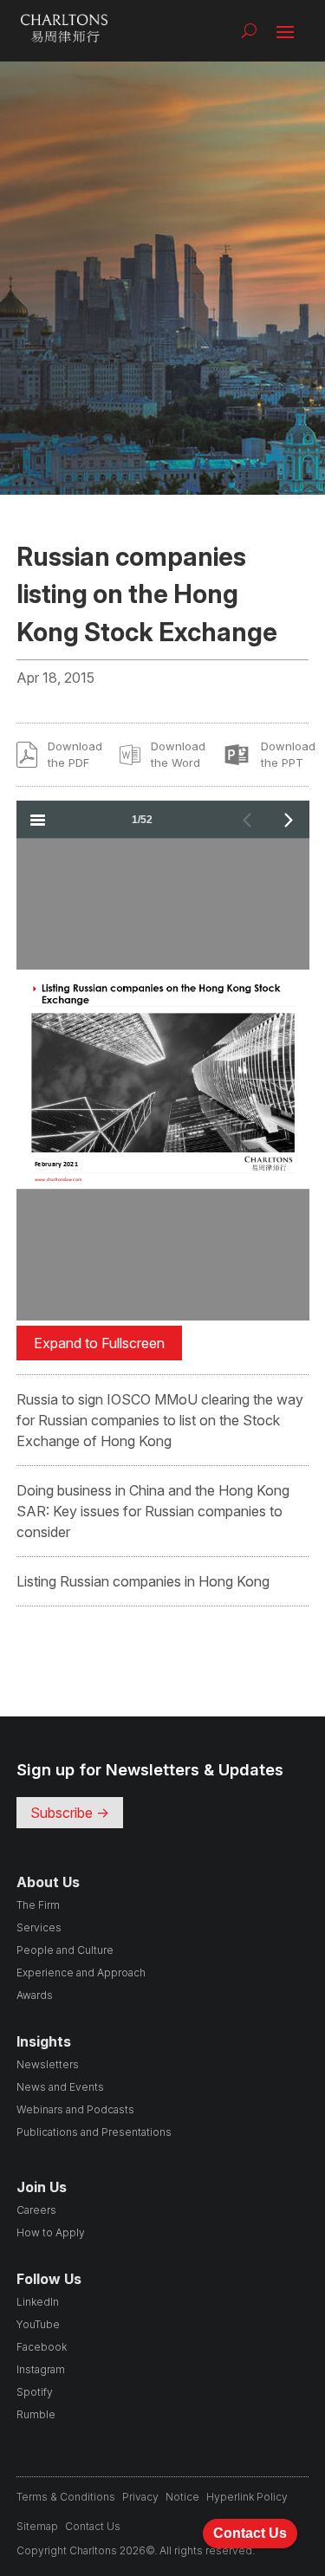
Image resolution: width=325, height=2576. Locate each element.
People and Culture (65, 1950)
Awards (35, 1995)
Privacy (140, 2497)
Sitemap (37, 2526)
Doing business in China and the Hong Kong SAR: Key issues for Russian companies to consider (153, 1511)
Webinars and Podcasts (75, 2109)
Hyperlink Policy (247, 2497)
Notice (182, 2497)
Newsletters (48, 2064)
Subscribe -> (70, 1813)
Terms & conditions (66, 2497)
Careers (36, 2210)
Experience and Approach (81, 1973)
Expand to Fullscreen (99, 1343)
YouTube (38, 2324)
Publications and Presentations (94, 2132)
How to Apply (51, 2232)
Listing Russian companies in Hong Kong (143, 1581)
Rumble (36, 2414)
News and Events (60, 2087)
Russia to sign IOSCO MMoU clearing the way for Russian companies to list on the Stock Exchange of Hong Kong (160, 1420)
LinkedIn (38, 2302)
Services (39, 1927)
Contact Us (93, 2526)
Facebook (42, 2347)
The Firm (38, 1905)
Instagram (41, 2369)
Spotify (35, 2392)
